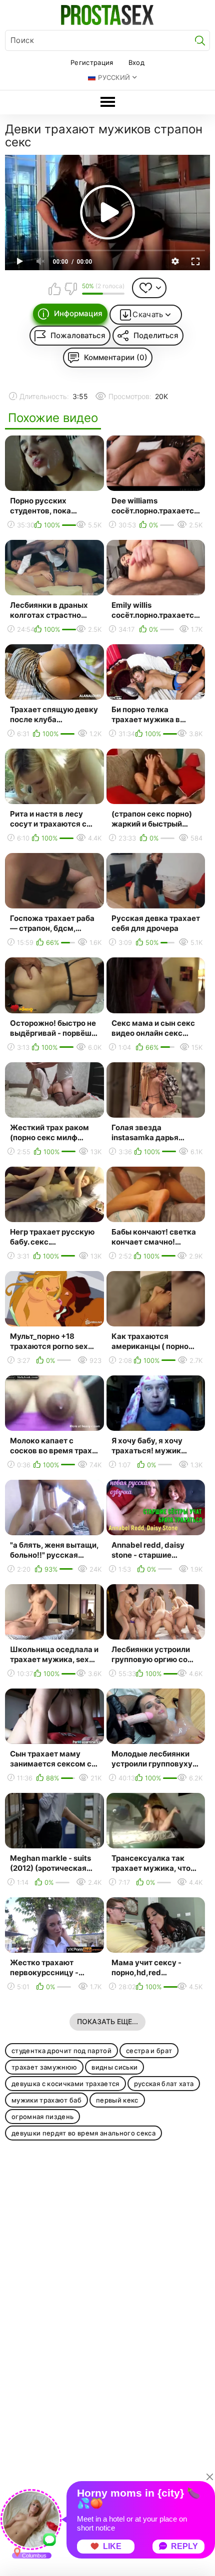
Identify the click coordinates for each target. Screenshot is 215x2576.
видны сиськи (114, 2067)
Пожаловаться (78, 335)
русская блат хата (164, 2084)
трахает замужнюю (44, 2067)
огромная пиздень (42, 2117)
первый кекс (117, 2100)
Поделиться (156, 335)
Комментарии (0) (116, 357)
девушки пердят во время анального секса (83, 2133)
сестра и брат (149, 2051)
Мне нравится (55, 289)
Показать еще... (107, 2021)
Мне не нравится (70, 289)
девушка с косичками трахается (65, 2084)
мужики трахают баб (46, 2100)
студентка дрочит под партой (61, 2051)
